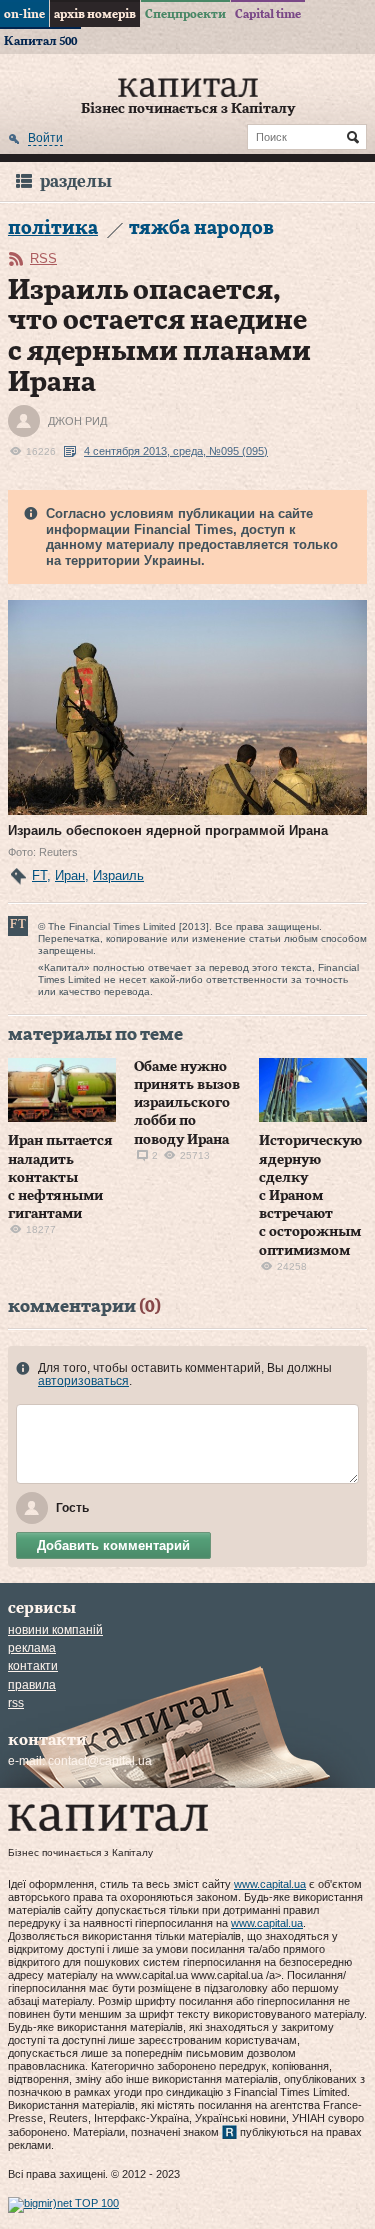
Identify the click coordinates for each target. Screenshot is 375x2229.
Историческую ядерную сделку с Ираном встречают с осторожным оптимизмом (310, 1195)
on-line (24, 14)
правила (32, 1685)
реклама (32, 1648)
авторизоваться (83, 1381)
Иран (70, 875)
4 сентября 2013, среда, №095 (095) (176, 451)
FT (39, 875)
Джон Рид (77, 421)
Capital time (268, 14)
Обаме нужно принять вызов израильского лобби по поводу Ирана (187, 1103)
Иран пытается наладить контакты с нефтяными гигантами (60, 1177)
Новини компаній (55, 1630)
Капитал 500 (40, 41)
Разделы (76, 181)
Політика (53, 228)
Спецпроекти (185, 14)
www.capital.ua (270, 1884)
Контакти (33, 1666)
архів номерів (95, 14)
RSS (43, 258)
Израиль (118, 875)
